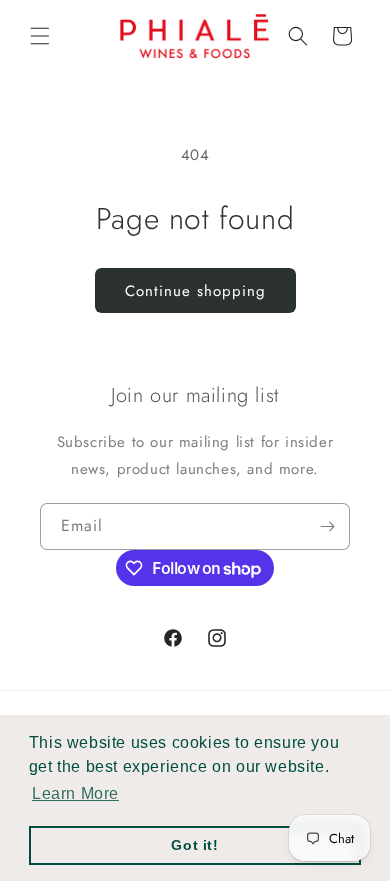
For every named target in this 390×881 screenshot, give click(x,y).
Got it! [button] (194, 845)
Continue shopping (195, 291)
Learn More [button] (75, 793)
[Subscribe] (327, 526)
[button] (40, 36)
